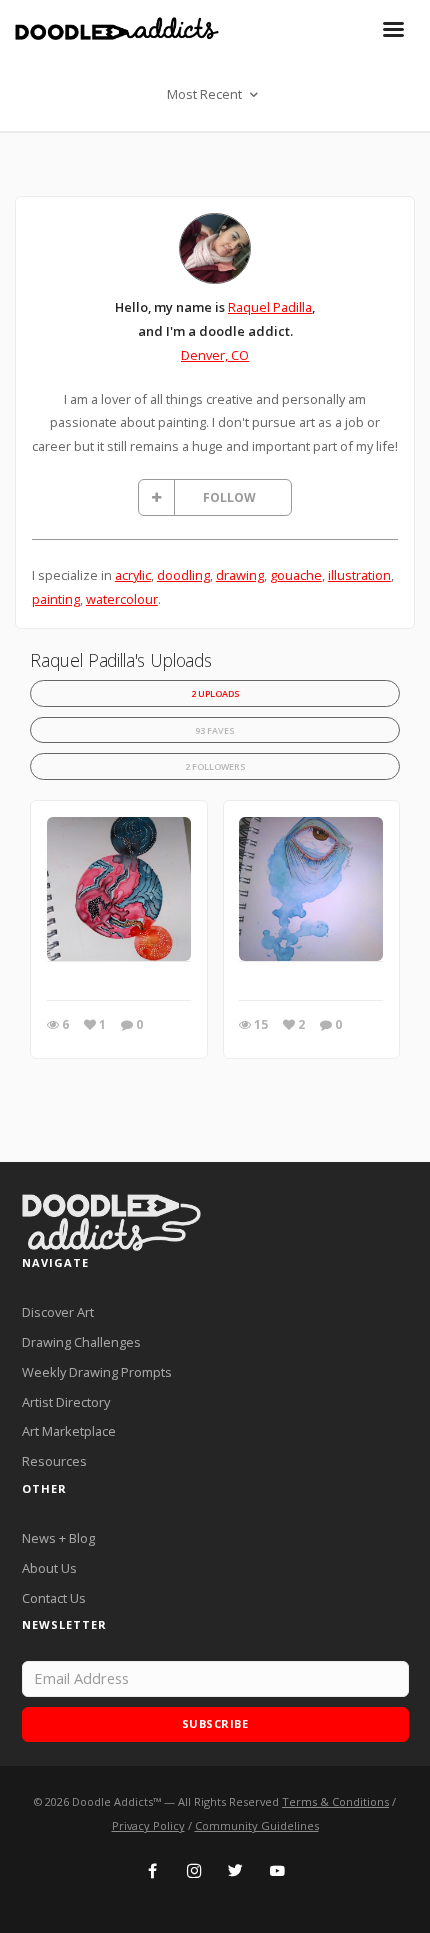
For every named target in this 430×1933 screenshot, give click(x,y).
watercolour (122, 599)
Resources (54, 1461)
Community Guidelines (257, 1825)
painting (56, 599)
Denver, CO (215, 355)
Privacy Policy (148, 1825)
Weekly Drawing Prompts (97, 1372)
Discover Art (58, 1312)
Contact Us (54, 1598)
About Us (49, 1568)
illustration (359, 575)
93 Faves (215, 730)
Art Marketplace (69, 1431)
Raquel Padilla (270, 307)
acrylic (133, 575)
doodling (183, 575)
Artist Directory (66, 1402)
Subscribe (215, 1723)
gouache (296, 575)
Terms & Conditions (335, 1801)
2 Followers (215, 766)
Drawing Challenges (81, 1342)
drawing (240, 575)
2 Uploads (215, 693)
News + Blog (58, 1538)
